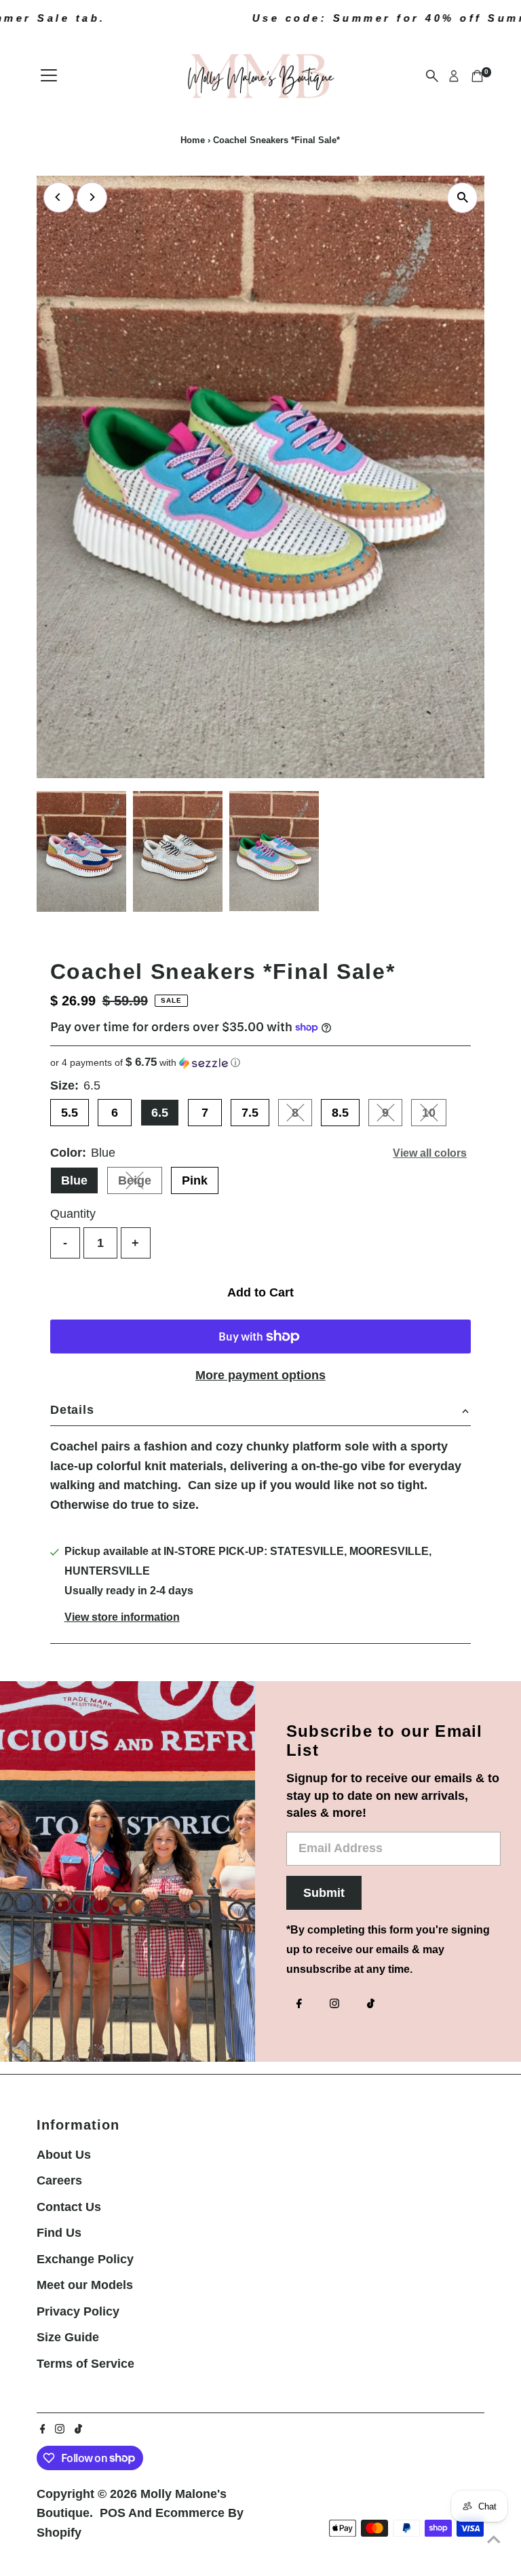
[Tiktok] (371, 2005)
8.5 (340, 1113)
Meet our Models (85, 2285)
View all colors (430, 1153)
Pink (195, 1180)
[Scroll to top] (494, 2539)
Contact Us (69, 2207)
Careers (59, 2180)
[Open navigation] (49, 76)
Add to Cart (260, 1292)
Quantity (73, 1214)
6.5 (160, 1113)
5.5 (70, 1113)
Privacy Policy (78, 2311)
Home (193, 140)
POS (113, 2513)
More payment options (260, 1375)
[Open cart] (477, 76)
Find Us (59, 2233)
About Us (64, 2155)
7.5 (250, 1113)
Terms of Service (85, 2364)
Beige (140, 1184)
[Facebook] (299, 2005)
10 (434, 1116)
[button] (260, 1063)
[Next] (92, 197)
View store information (122, 1617)
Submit (324, 1893)
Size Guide (68, 2337)
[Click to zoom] (462, 198)
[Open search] (432, 76)
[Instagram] (334, 2005)
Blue (74, 1180)
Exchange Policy (85, 2259)
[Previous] (59, 197)
